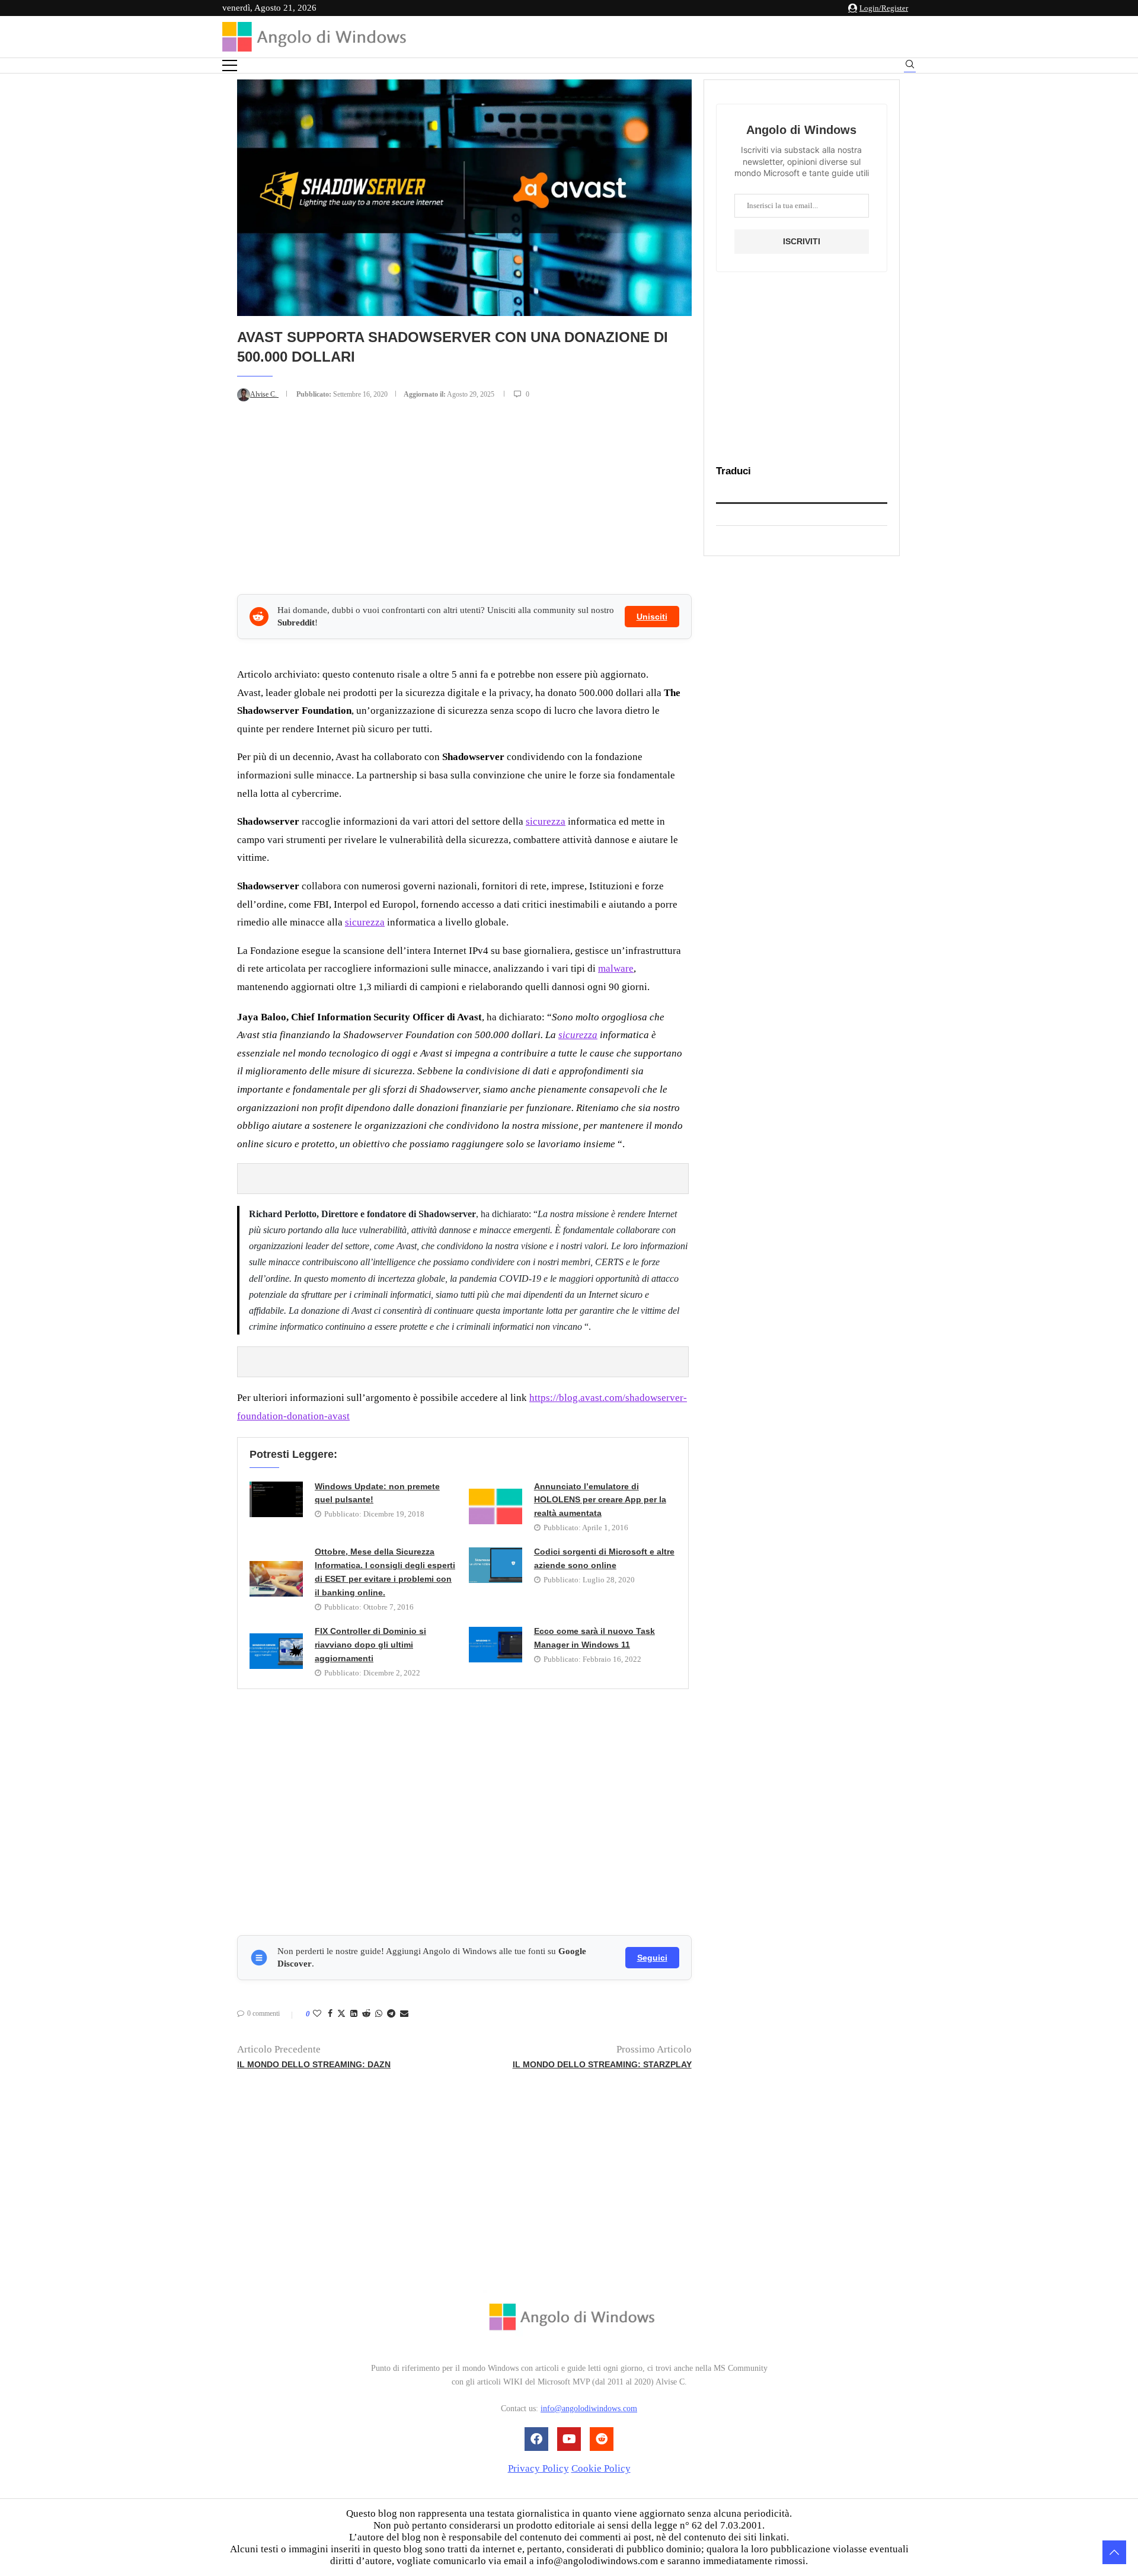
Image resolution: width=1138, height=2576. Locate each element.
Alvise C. (264, 394)
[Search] (910, 66)
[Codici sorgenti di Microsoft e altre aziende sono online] (496, 1565)
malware (616, 968)
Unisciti (652, 617)
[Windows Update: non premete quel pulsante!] (276, 1499)
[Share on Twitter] (341, 2015)
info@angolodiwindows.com (589, 2409)
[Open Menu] (230, 66)
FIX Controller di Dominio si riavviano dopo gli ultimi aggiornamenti (370, 1645)
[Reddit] (602, 2439)
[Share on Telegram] (391, 2014)
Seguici (652, 1958)
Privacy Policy (538, 2468)
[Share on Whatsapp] (379, 2014)
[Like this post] (317, 2014)
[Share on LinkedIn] (354, 2014)
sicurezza (546, 821)
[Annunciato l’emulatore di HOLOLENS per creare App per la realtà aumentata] (496, 1506)
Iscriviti (802, 241)
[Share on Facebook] (330, 2014)
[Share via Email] (404, 2014)
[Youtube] (569, 2439)
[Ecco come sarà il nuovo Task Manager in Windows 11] (496, 1645)
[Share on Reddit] (366, 2014)
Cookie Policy (601, 2468)
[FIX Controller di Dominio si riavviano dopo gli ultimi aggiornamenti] (276, 1651)
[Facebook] (536, 2439)
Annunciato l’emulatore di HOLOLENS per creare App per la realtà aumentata (600, 1500)
